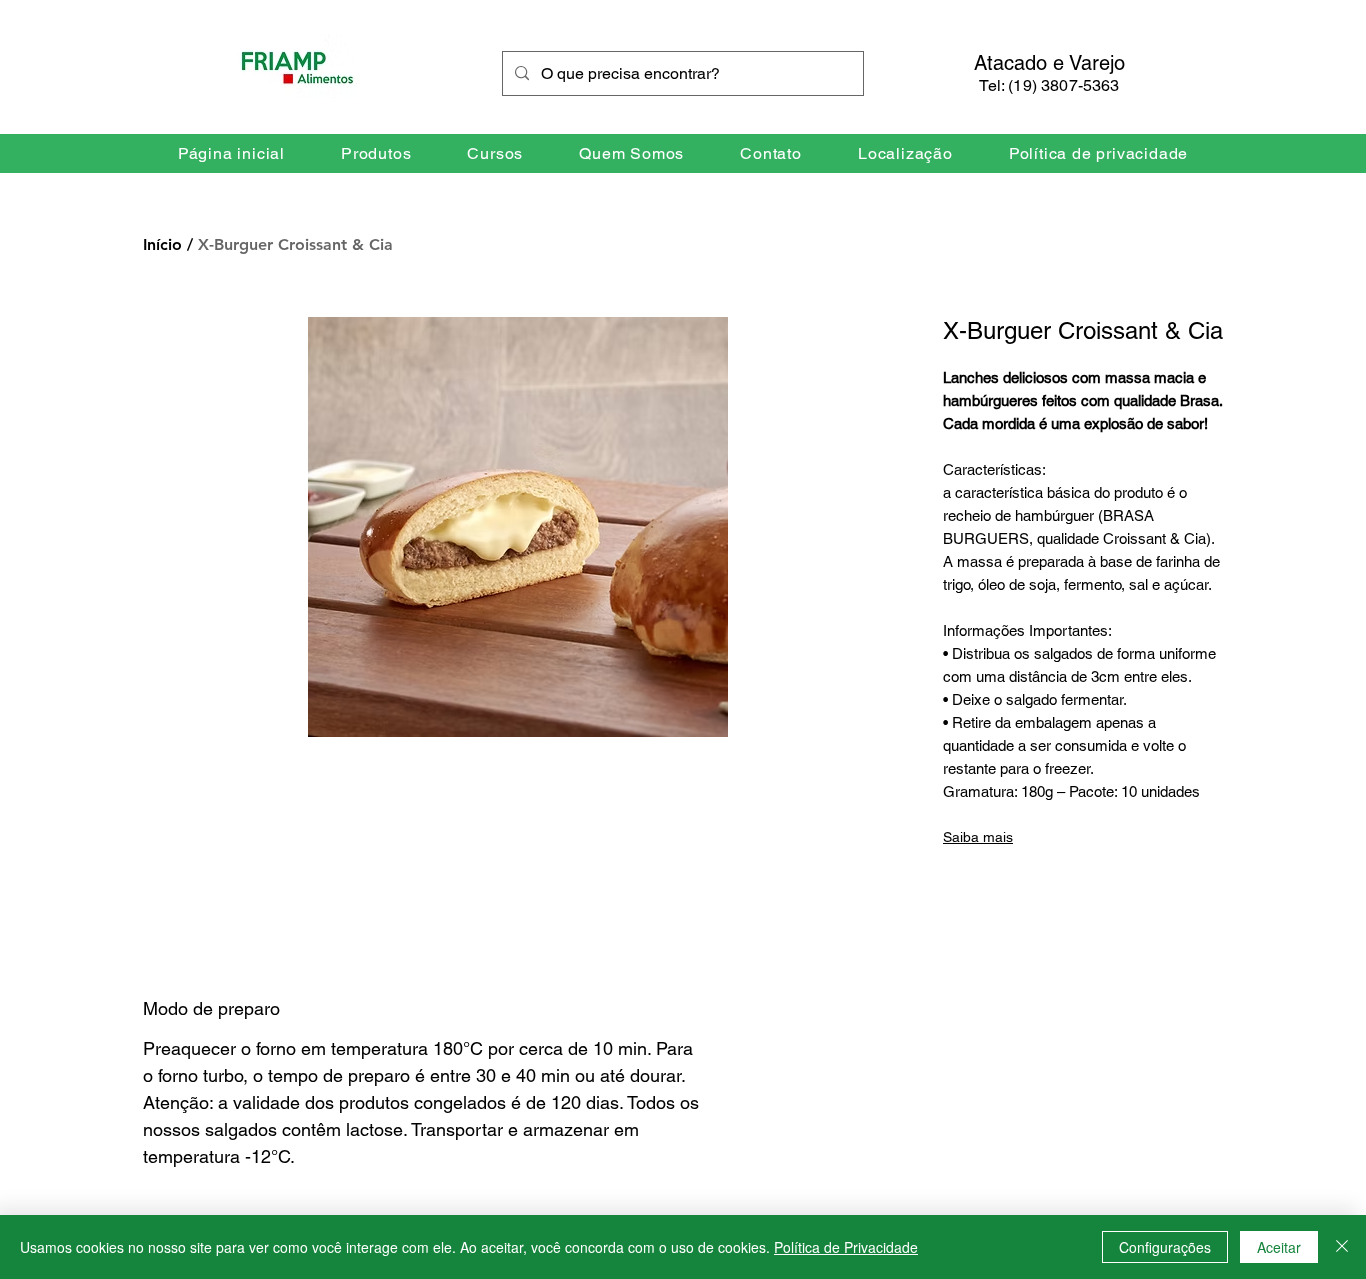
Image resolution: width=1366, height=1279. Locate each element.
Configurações (1165, 1247)
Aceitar (1279, 1247)
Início (162, 244)
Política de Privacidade (846, 1247)
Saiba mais (978, 837)
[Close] (1342, 1247)
